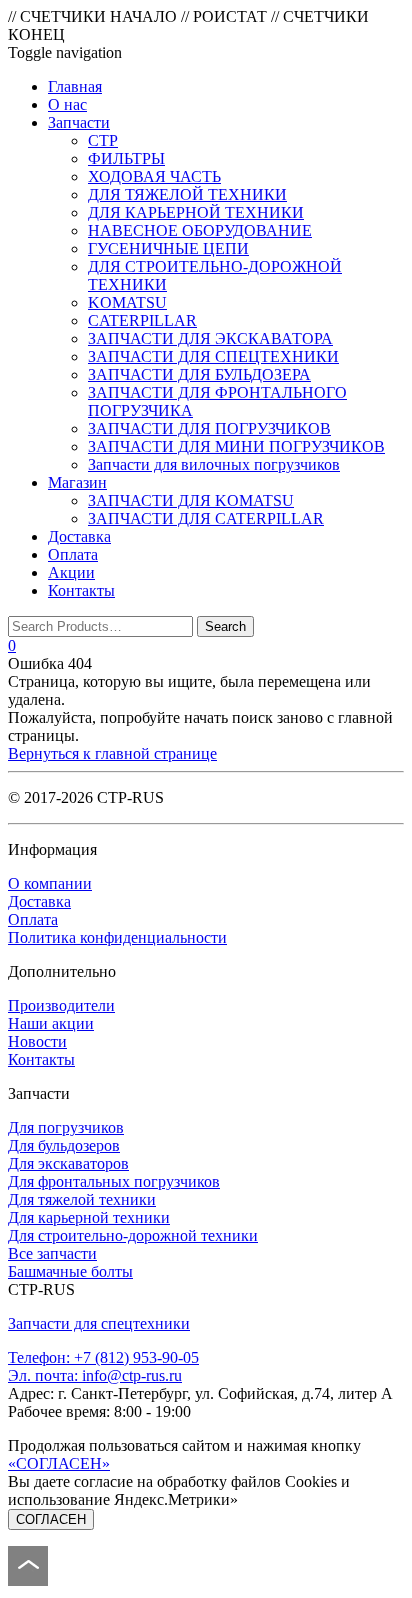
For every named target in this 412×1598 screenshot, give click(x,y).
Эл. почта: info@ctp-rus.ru (95, 1375)
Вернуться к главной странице (112, 753)
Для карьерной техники (89, 1217)
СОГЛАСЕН (51, 1519)
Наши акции (51, 1023)
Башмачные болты (70, 1271)
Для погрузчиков (66, 1127)
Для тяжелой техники (82, 1199)
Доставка (39, 901)
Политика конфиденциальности (117, 937)
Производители (61, 1005)
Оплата (33, 919)
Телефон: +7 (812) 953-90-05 (103, 1357)
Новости (37, 1041)
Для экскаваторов (68, 1163)
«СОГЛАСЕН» (59, 1463)
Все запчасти (52, 1253)
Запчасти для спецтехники (99, 1323)
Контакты (41, 1059)
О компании (50, 883)
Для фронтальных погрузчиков (114, 1181)
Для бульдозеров (64, 1145)
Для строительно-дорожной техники (133, 1235)
